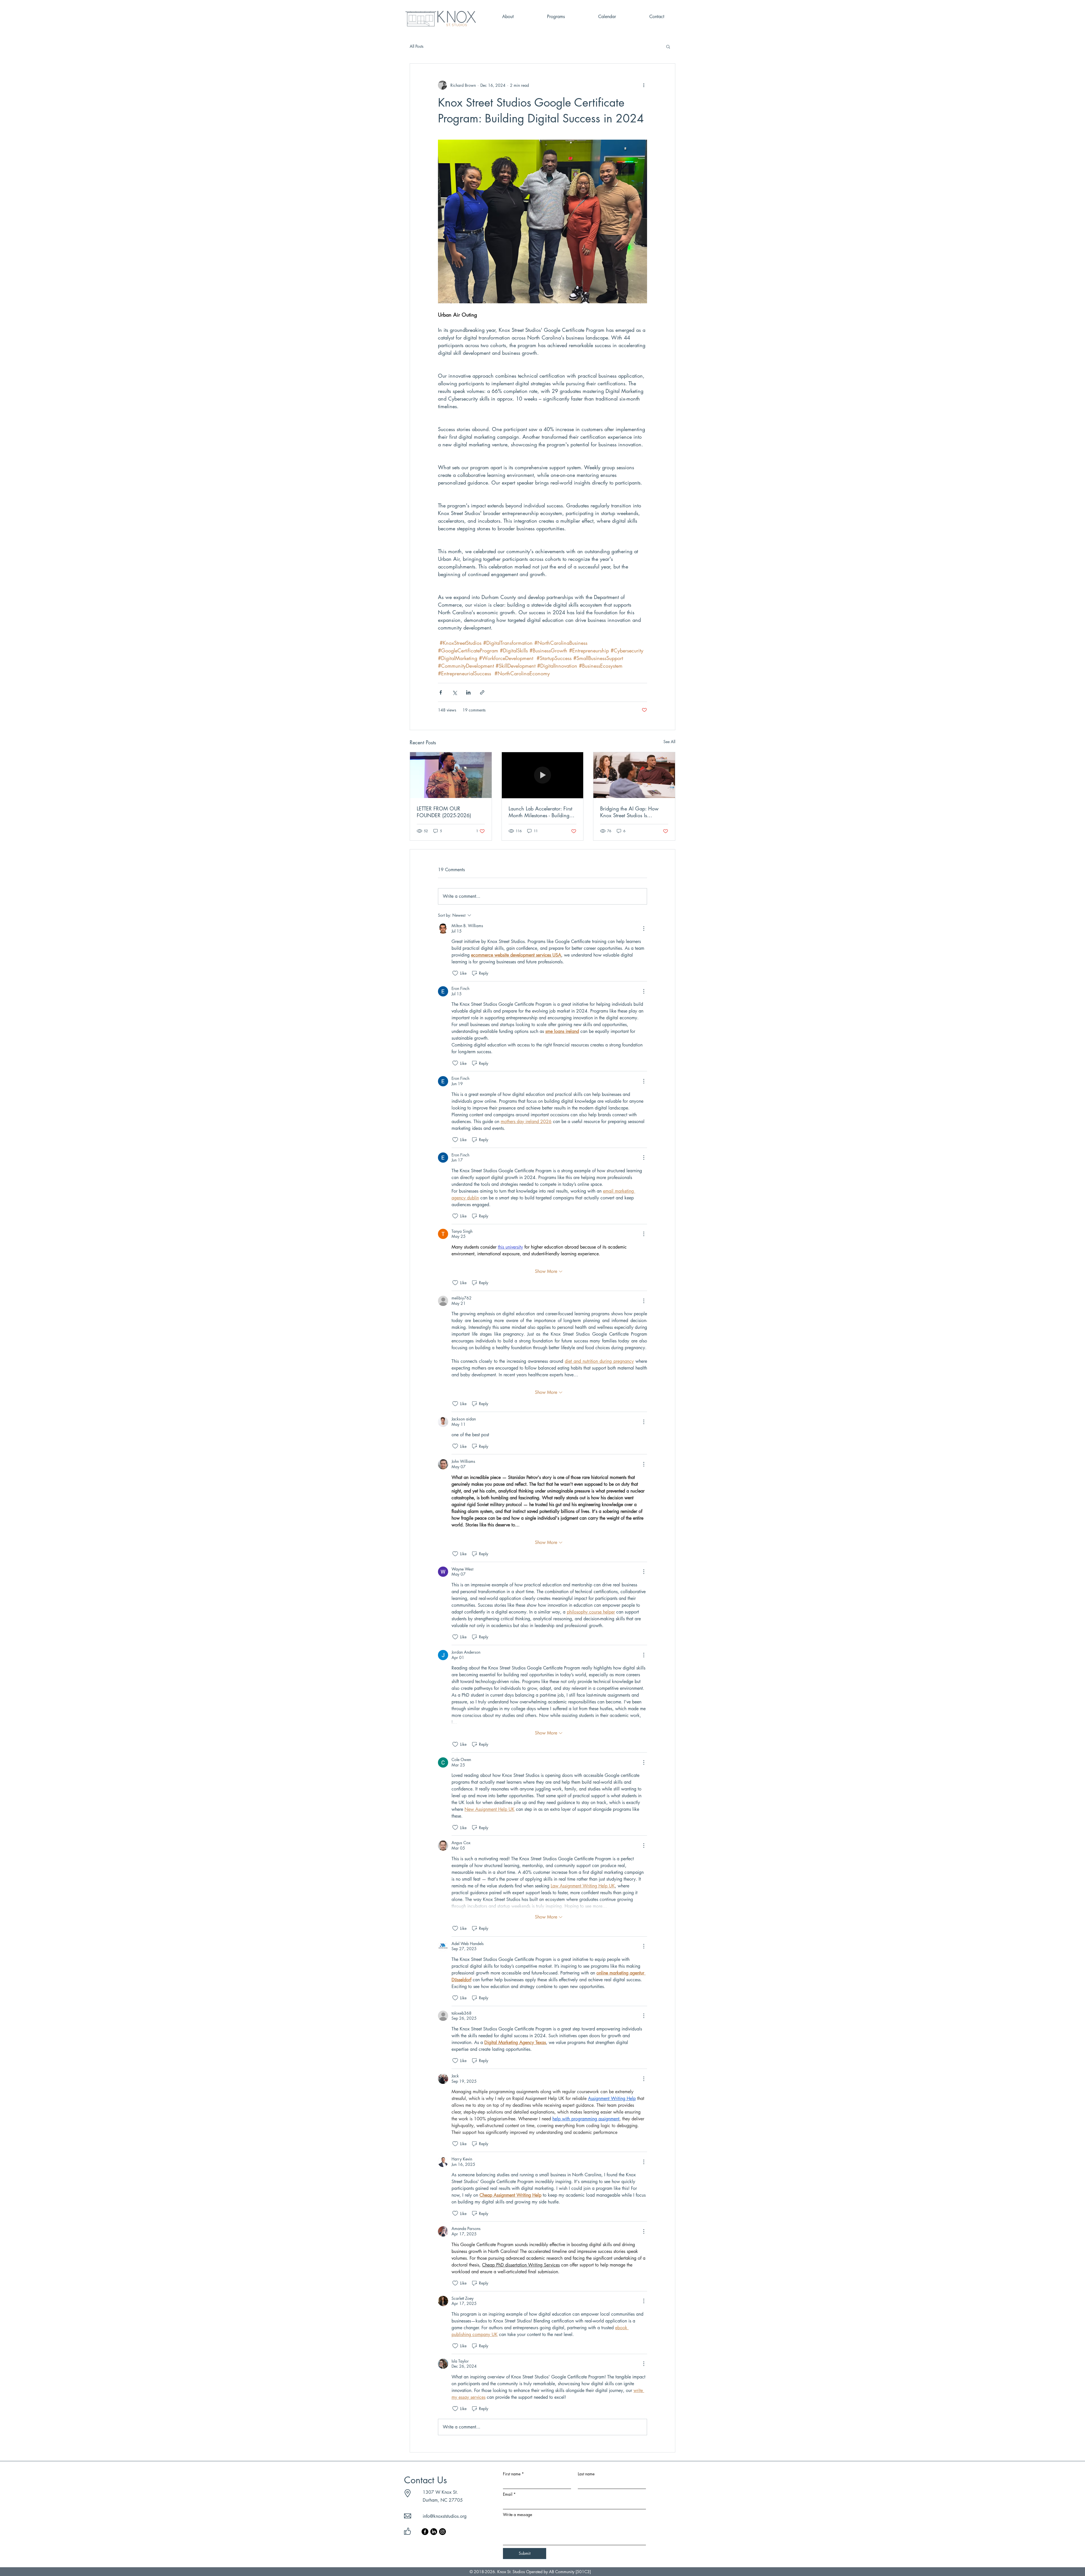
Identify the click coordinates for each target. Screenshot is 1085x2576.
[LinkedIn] (434, 2532)
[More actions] (644, 85)
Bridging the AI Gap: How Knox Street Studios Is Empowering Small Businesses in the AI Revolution (633, 812)
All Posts (417, 46)
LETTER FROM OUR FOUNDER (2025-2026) (444, 812)
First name (513, 2474)
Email (509, 2494)
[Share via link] (482, 692)
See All (669, 742)
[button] (668, 46)
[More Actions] (644, 929)
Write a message (517, 2515)
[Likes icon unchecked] (455, 973)
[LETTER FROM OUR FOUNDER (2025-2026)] (451, 775)
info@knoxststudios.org (445, 2516)
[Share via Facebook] (441, 692)
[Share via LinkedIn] (468, 692)
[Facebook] (425, 2532)
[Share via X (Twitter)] (454, 692)
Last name (586, 2474)
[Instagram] (442, 2532)
